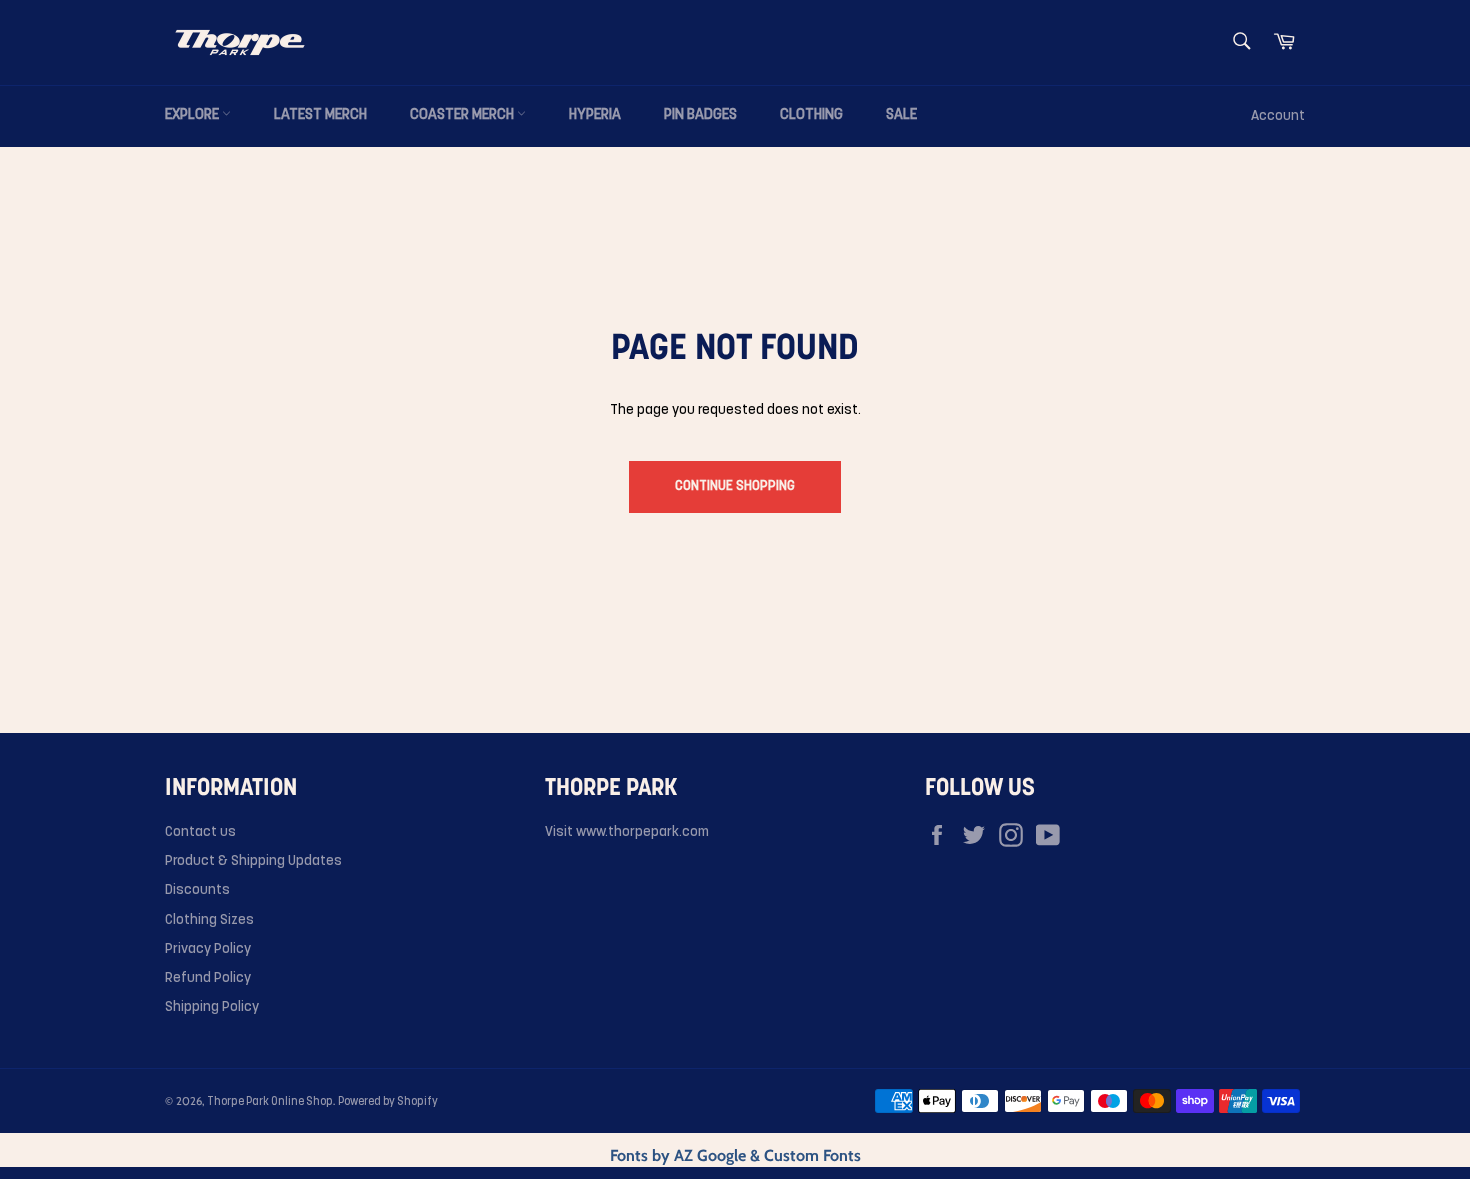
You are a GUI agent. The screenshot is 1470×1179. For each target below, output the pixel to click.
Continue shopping (735, 486)
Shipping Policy (212, 1007)
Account (1278, 116)
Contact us (200, 832)
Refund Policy (208, 978)
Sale (901, 115)
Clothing (811, 115)
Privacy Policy (208, 949)
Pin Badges (700, 115)
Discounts (197, 890)
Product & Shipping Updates (253, 861)
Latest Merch (320, 115)
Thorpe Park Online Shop (270, 1102)
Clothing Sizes (209, 920)
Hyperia (595, 115)
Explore (193, 115)
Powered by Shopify (388, 1102)
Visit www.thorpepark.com (627, 832)
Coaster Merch (463, 115)
